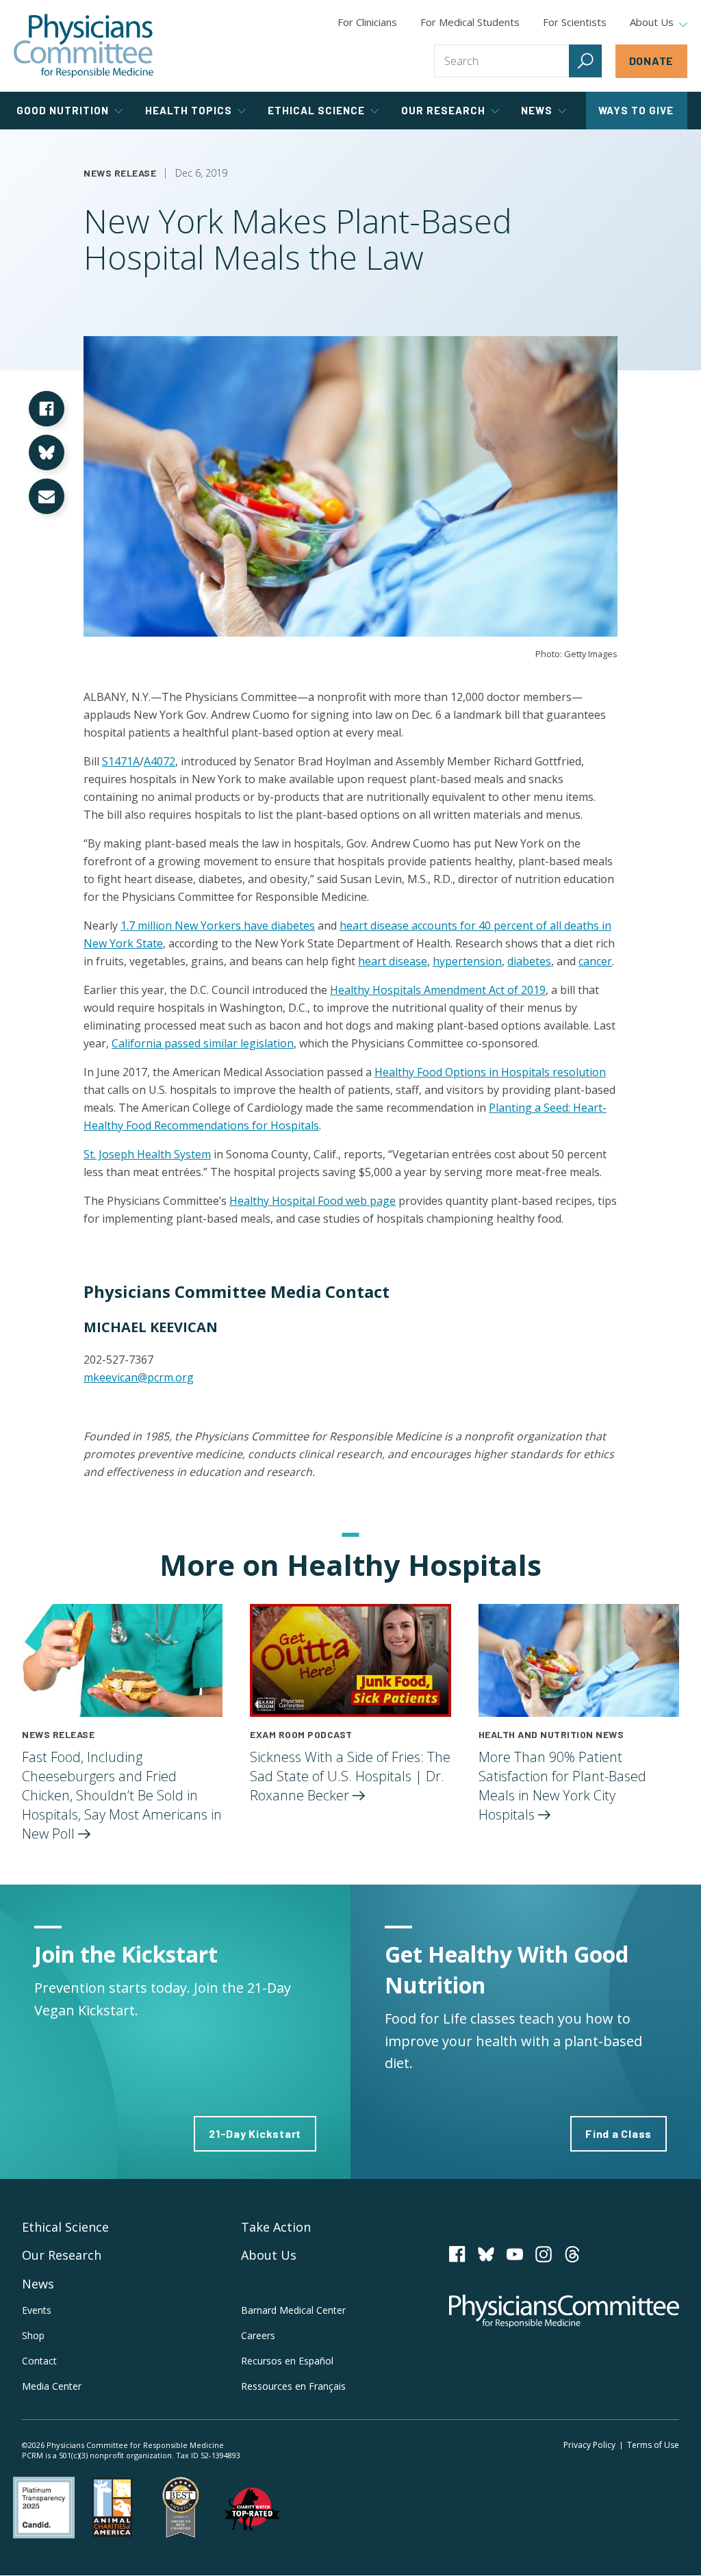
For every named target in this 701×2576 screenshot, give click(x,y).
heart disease (393, 961)
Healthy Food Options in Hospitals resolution (490, 1072)
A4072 (160, 761)
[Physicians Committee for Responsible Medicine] (84, 46)
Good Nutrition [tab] (63, 110)
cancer (595, 961)
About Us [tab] (652, 23)
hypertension (467, 961)
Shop (33, 2335)
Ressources (293, 2386)
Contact (39, 2361)
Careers (258, 2335)
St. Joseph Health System (147, 1154)
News (38, 2284)
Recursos (287, 2361)
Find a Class (619, 2133)
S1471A (121, 761)
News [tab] (537, 110)
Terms (653, 2445)
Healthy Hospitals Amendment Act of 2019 (438, 990)
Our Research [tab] (443, 110)
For (470, 22)
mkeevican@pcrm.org (139, 1377)
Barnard (293, 2310)
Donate (652, 61)
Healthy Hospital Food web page (313, 1201)
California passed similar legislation (203, 1043)
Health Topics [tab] (189, 110)
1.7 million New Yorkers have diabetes (218, 926)
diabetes (529, 961)
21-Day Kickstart (255, 2133)
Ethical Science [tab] (316, 110)
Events (37, 2310)
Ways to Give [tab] (636, 110)
